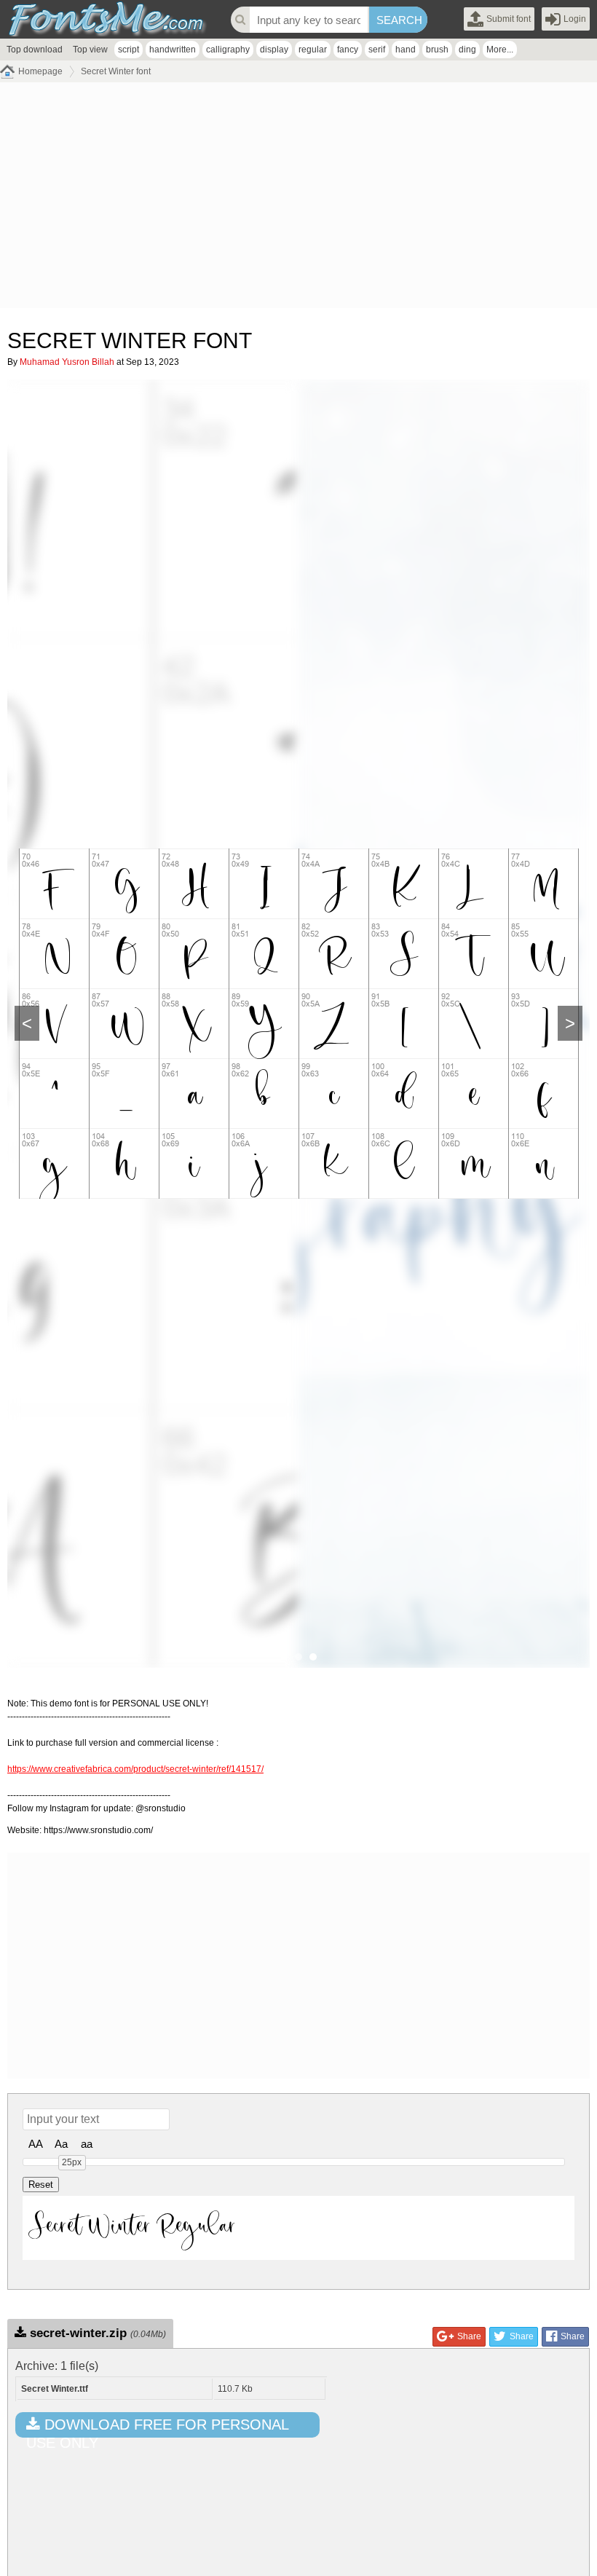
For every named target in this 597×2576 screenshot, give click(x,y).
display (274, 50)
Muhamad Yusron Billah (67, 362)
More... (500, 50)
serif (377, 50)
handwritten (173, 50)
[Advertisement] (298, 199)
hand (406, 50)
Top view (90, 50)
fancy (348, 50)
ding (467, 50)
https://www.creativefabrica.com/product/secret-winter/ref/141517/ (135, 1769)
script (129, 50)
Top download (35, 50)
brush (437, 50)
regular (313, 50)
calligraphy (228, 50)
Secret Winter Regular (133, 2227)
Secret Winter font (116, 71)
